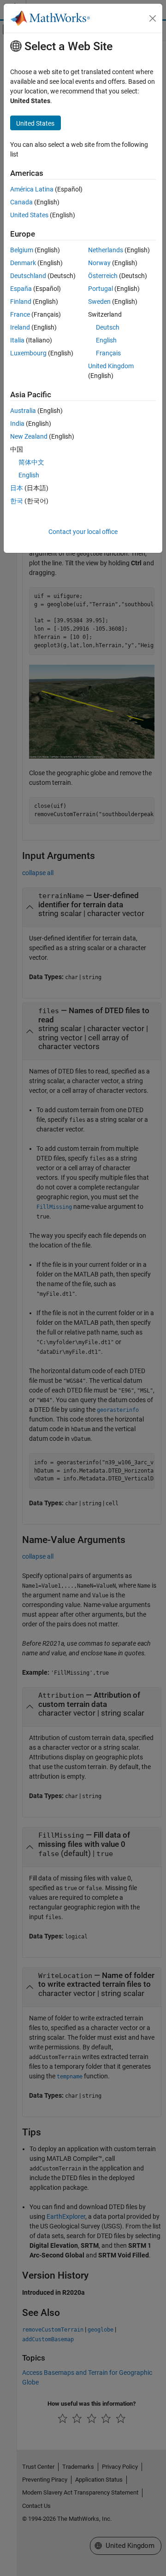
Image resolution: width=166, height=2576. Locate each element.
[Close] (153, 18)
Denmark (23, 263)
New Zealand (29, 436)
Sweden (99, 302)
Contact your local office (83, 532)
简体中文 (31, 462)
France (20, 314)
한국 (17, 501)
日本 (17, 488)
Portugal (101, 289)
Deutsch (108, 327)
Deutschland (28, 276)
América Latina (32, 189)
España (21, 289)
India (17, 424)
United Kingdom (111, 366)
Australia (23, 411)
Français (108, 353)
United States (29, 215)
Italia (17, 340)
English (106, 340)
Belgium (22, 250)
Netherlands (106, 250)
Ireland (20, 327)
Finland (21, 302)
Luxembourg (28, 353)
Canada (21, 202)
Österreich (103, 276)
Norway (99, 263)
